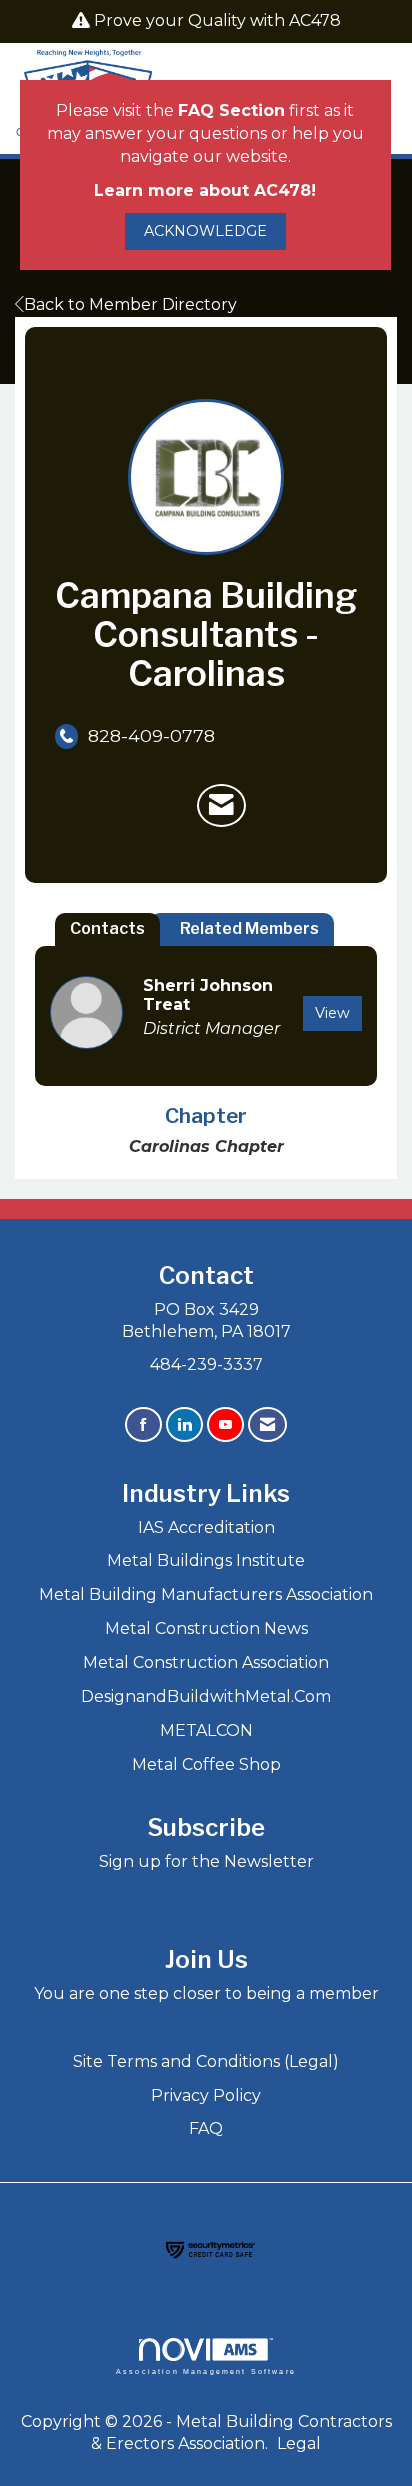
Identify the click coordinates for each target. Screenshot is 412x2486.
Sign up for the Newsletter (206, 1861)
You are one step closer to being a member (206, 1993)
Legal (299, 2443)
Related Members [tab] (249, 928)
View (332, 1013)
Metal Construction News (206, 1628)
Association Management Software (206, 2371)
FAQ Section (231, 110)
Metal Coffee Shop (206, 1764)
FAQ (206, 2128)
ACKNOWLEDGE (205, 231)
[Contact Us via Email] (267, 1424)
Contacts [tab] (107, 928)
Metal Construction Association (206, 1662)
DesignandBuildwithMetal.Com (206, 1696)
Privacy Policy (206, 2095)
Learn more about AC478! (205, 190)
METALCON (206, 1730)
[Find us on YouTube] (225, 1424)
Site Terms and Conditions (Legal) (206, 2061)
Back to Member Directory (130, 304)
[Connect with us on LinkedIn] (184, 1424)
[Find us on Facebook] (143, 1424)
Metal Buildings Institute (206, 1560)
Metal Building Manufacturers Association (206, 1594)
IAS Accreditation (206, 1527)
